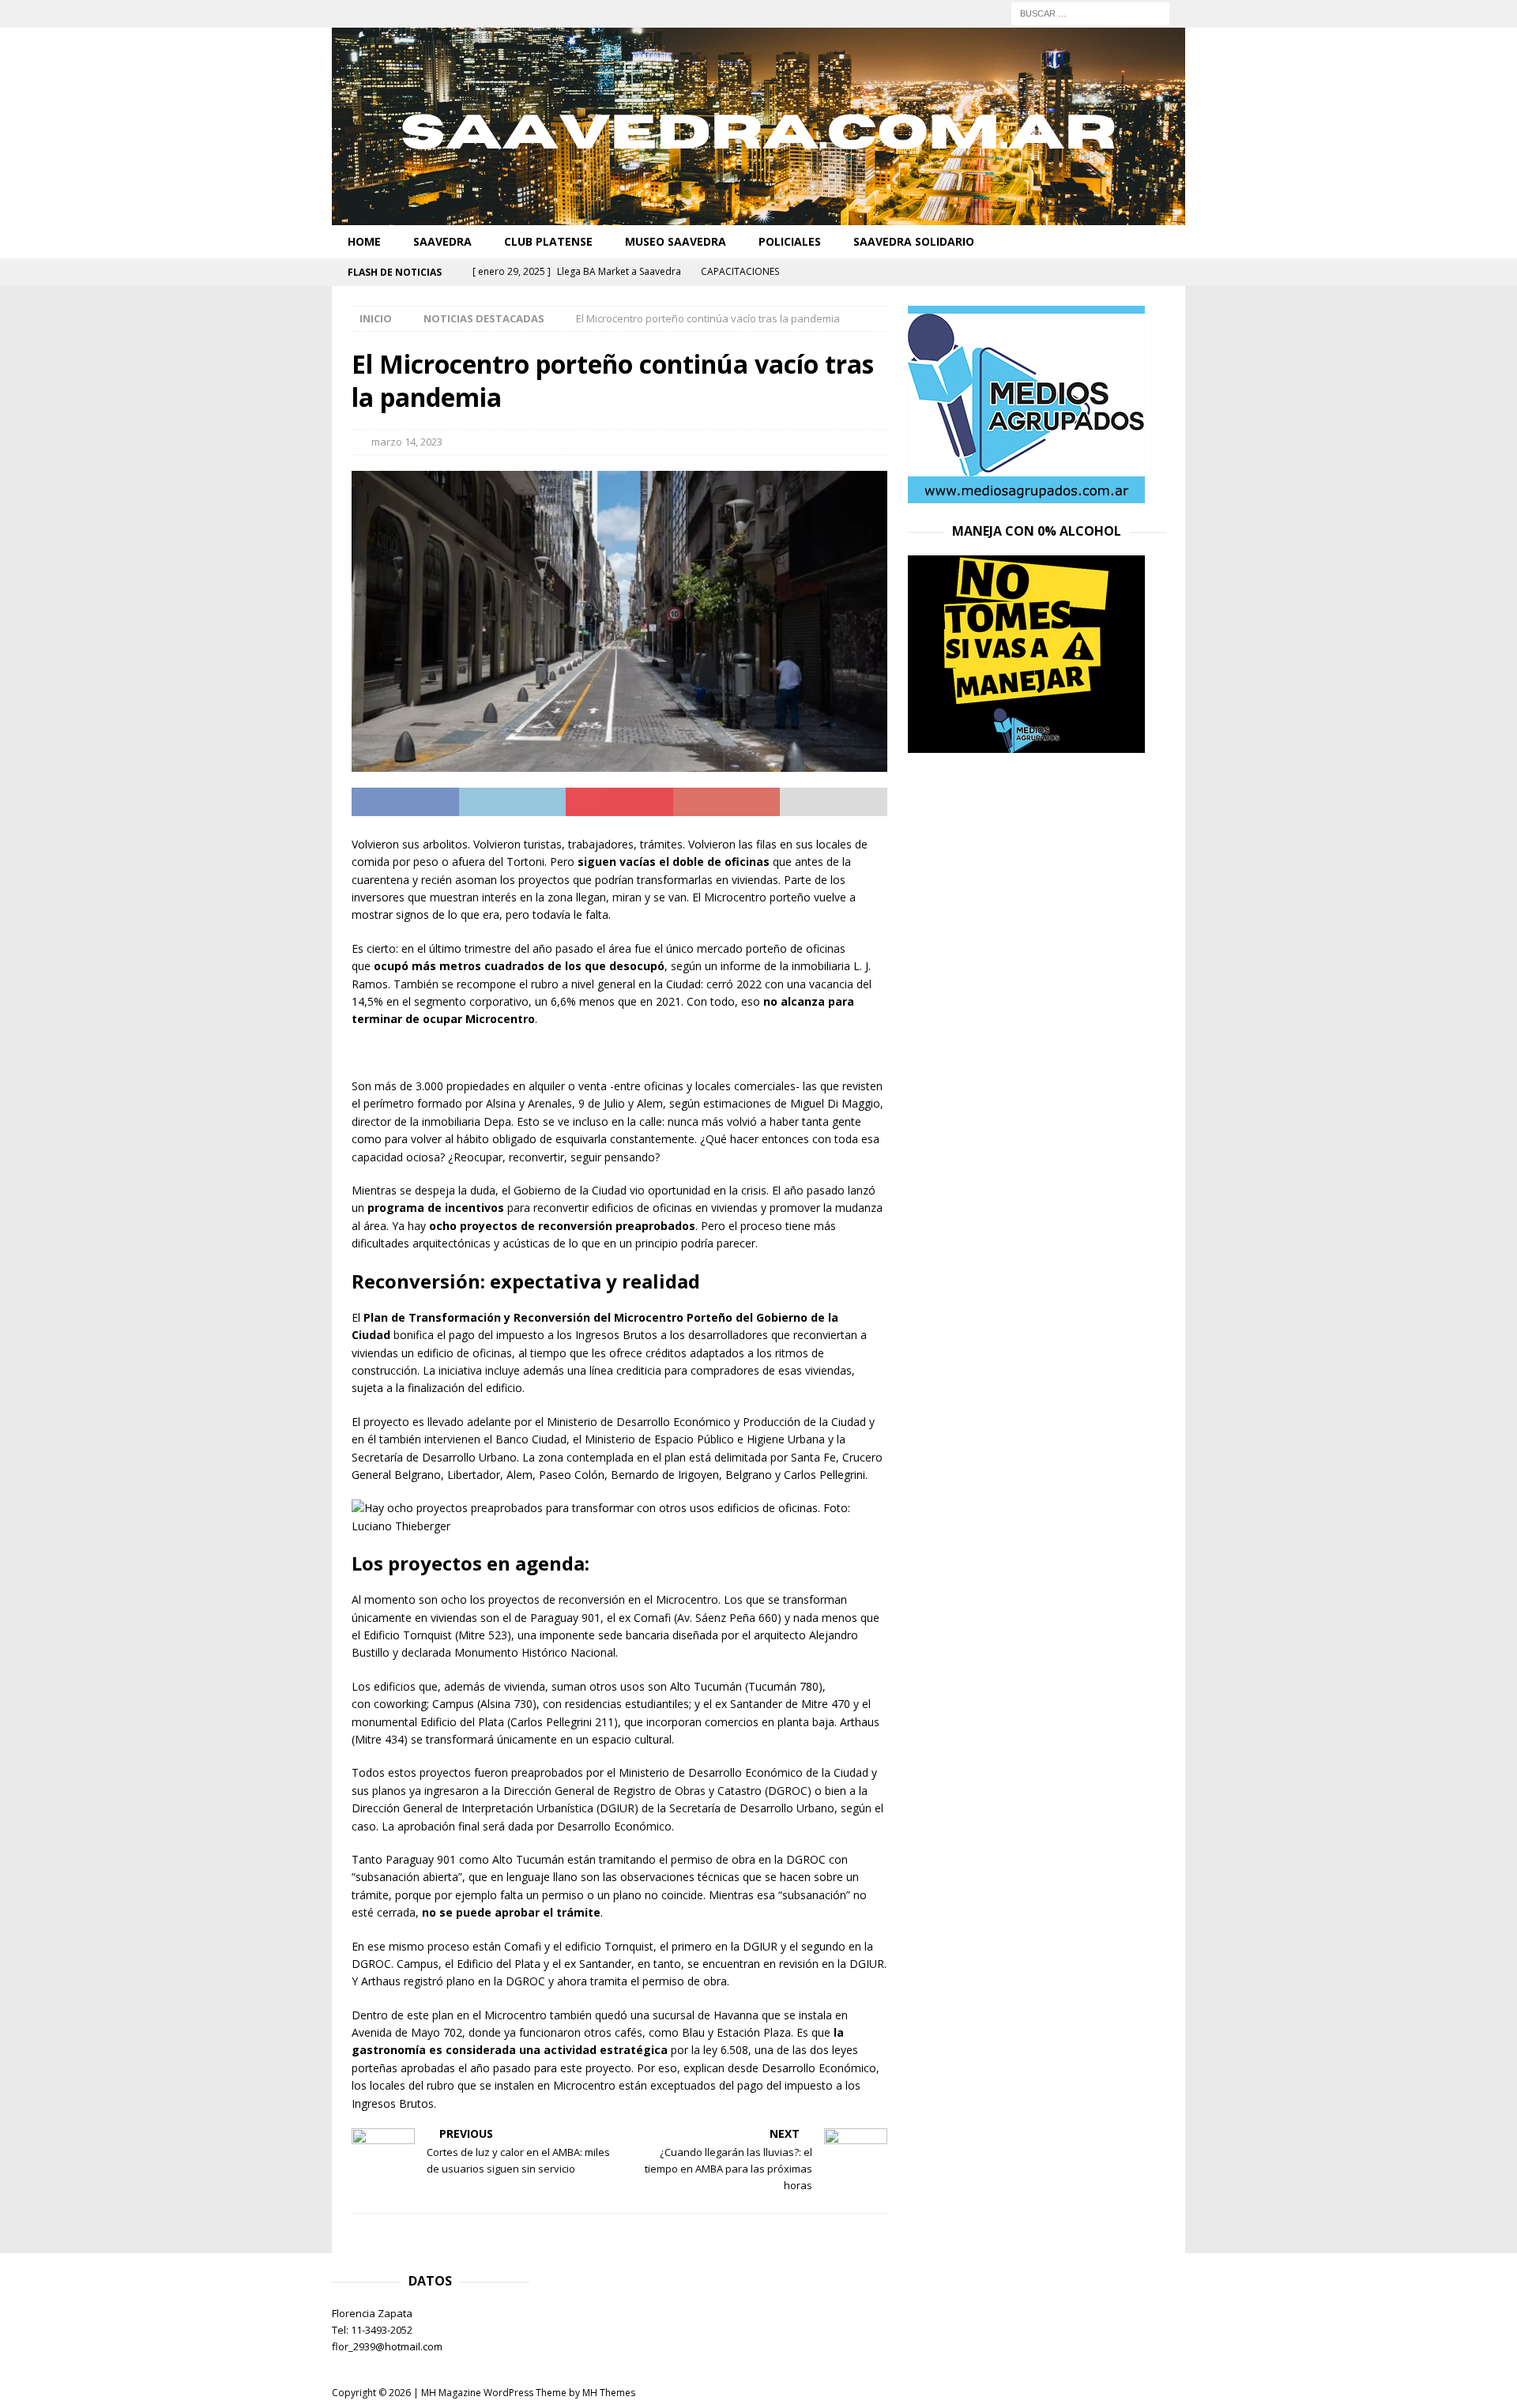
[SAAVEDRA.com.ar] (758, 216)
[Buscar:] (1090, 12)
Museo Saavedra (676, 241)
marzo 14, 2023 (407, 442)
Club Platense (548, 241)
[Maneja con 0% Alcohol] (1026, 744)
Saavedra (442, 241)
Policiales (790, 241)
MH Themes (609, 2393)
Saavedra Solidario (914, 241)
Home (364, 241)
